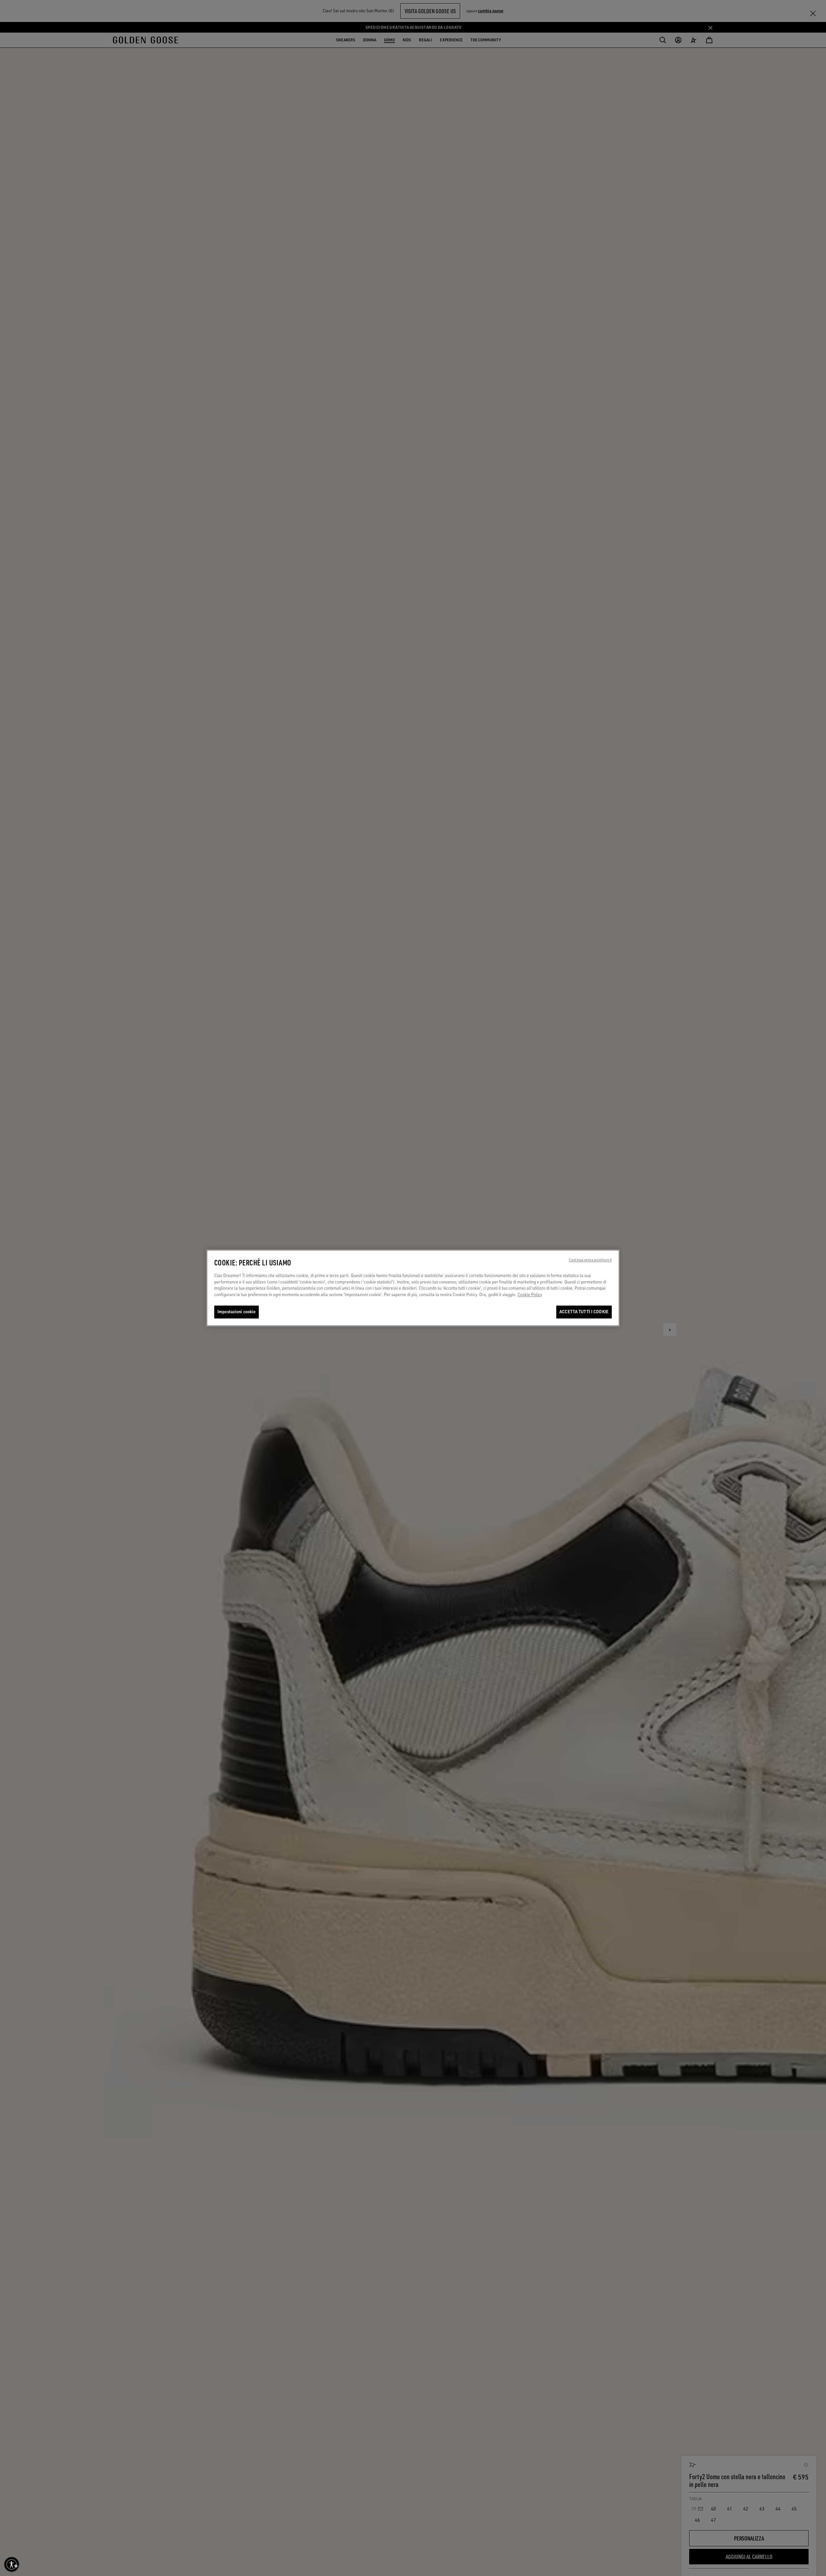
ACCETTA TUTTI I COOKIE (584, 1312)
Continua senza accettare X (590, 1260)
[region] (413, 1288)
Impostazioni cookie (237, 1312)
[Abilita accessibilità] (12, 2564)
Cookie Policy (530, 1294)
